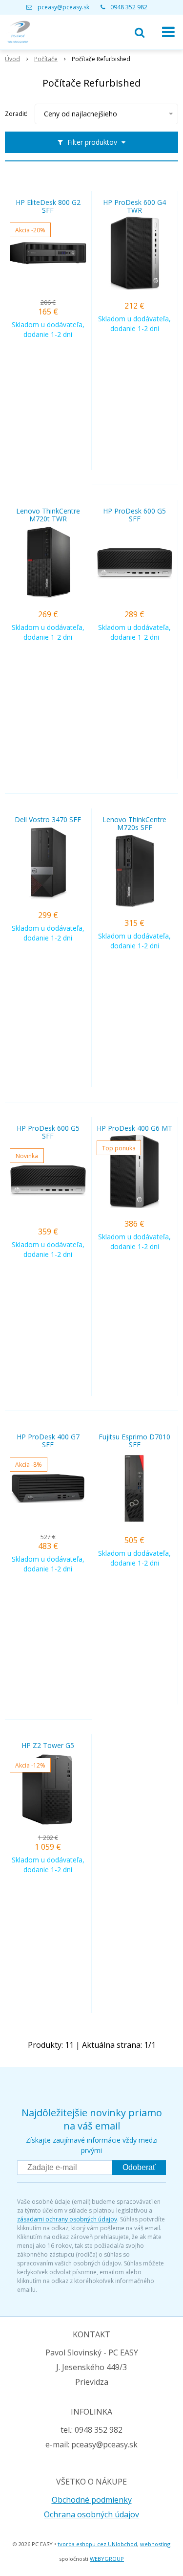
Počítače (46, 59)
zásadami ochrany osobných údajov (67, 2219)
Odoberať (139, 2167)
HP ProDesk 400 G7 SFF (48, 1441)
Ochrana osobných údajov (91, 2514)
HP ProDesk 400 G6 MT (134, 1128)
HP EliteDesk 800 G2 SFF (48, 206)
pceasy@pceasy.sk (63, 7)
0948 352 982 (129, 7)
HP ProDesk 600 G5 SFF (134, 515)
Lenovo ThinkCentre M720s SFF (134, 824)
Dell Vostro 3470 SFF (48, 820)
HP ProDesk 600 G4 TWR (134, 206)
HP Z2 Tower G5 (48, 1746)
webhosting (155, 2544)
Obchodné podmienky (92, 2500)
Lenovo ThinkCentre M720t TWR (48, 515)
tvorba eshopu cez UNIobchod (97, 2544)
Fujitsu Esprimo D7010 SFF (134, 1441)
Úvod (12, 59)
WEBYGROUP (107, 2559)
